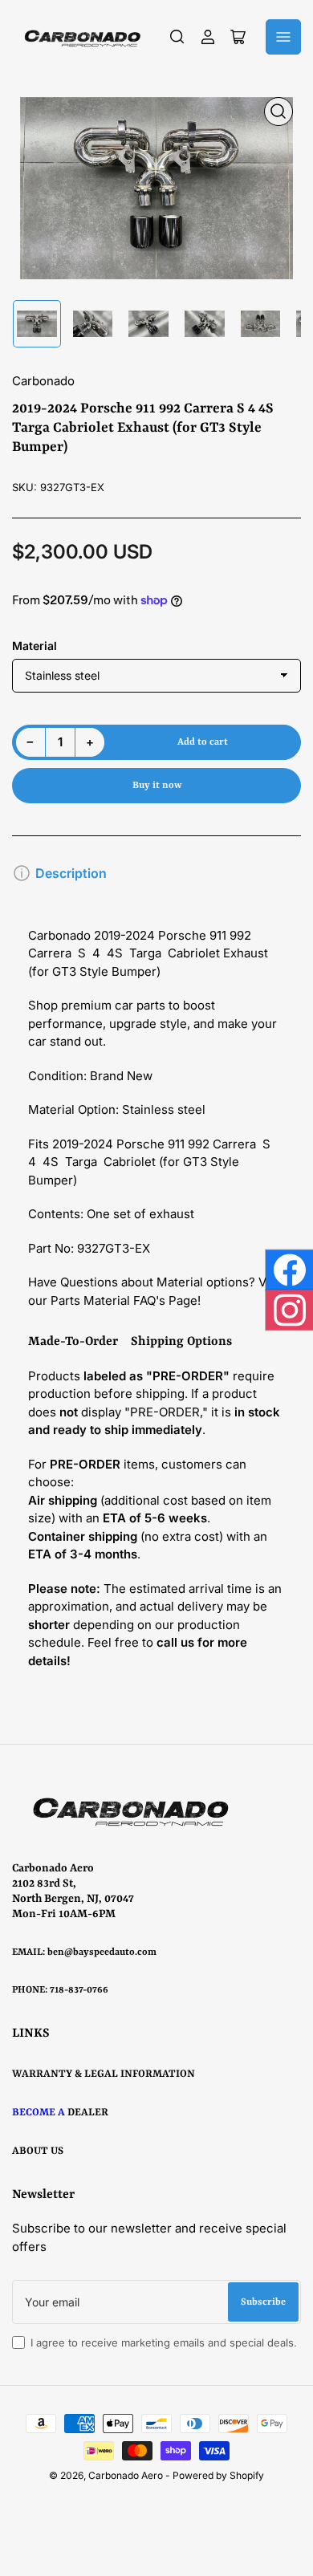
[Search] (177, 37)
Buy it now (157, 786)
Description (71, 873)
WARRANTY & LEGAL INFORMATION (104, 2074)
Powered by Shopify (218, 2475)
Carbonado (43, 381)
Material (35, 646)
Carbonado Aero (126, 2475)
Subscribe (263, 2302)
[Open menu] (283, 37)
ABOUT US (38, 2151)
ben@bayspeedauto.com (102, 1952)
